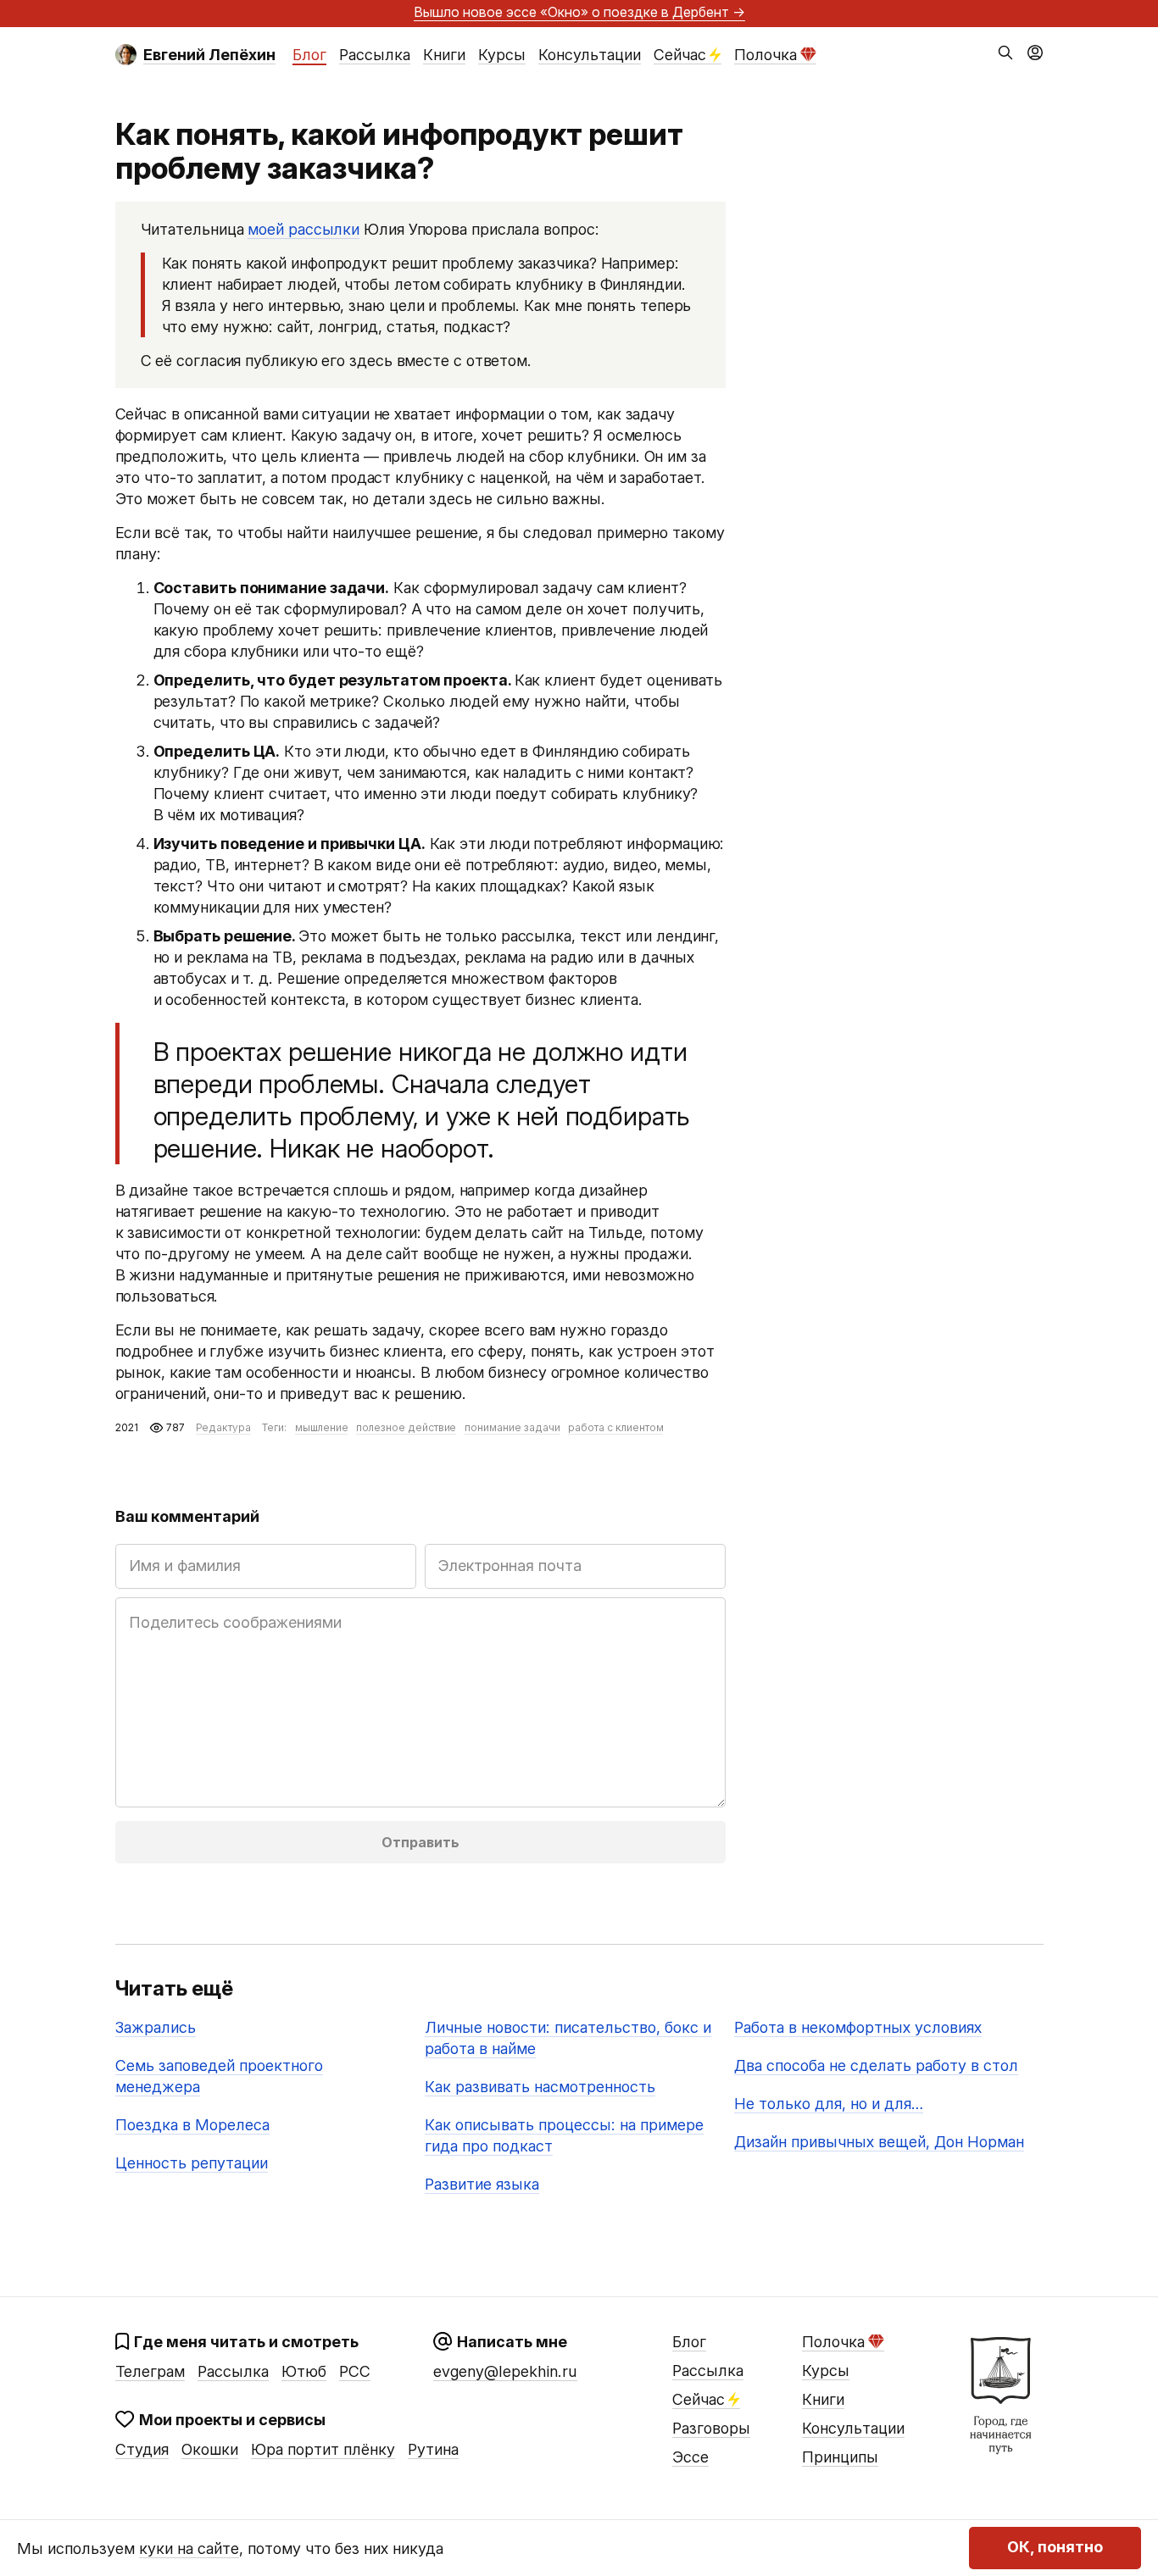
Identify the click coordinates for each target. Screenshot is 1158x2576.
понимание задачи (512, 1427)
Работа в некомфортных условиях (858, 2027)
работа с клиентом (615, 1427)
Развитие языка (482, 2184)
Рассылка (375, 55)
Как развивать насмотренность (540, 2087)
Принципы (840, 2457)
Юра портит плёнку (323, 2449)
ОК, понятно (1055, 2548)
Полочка (766, 55)
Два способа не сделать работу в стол (876, 2065)
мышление (322, 1427)
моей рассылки (303, 229)
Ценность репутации (192, 2163)
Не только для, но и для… (829, 2104)
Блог (309, 55)
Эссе (690, 2457)
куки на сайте (189, 2548)
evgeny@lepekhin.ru (505, 2371)
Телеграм (150, 2371)
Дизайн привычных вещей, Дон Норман (879, 2142)
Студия (142, 2449)
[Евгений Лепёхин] (126, 55)
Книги (444, 55)
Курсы (502, 55)
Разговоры (711, 2428)
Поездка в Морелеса (192, 2125)
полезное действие (406, 1427)
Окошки (210, 2449)
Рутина (433, 2449)
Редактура (223, 1427)
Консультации (590, 55)
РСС (355, 2371)
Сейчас (680, 55)
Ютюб (304, 2371)
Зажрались (156, 2027)
